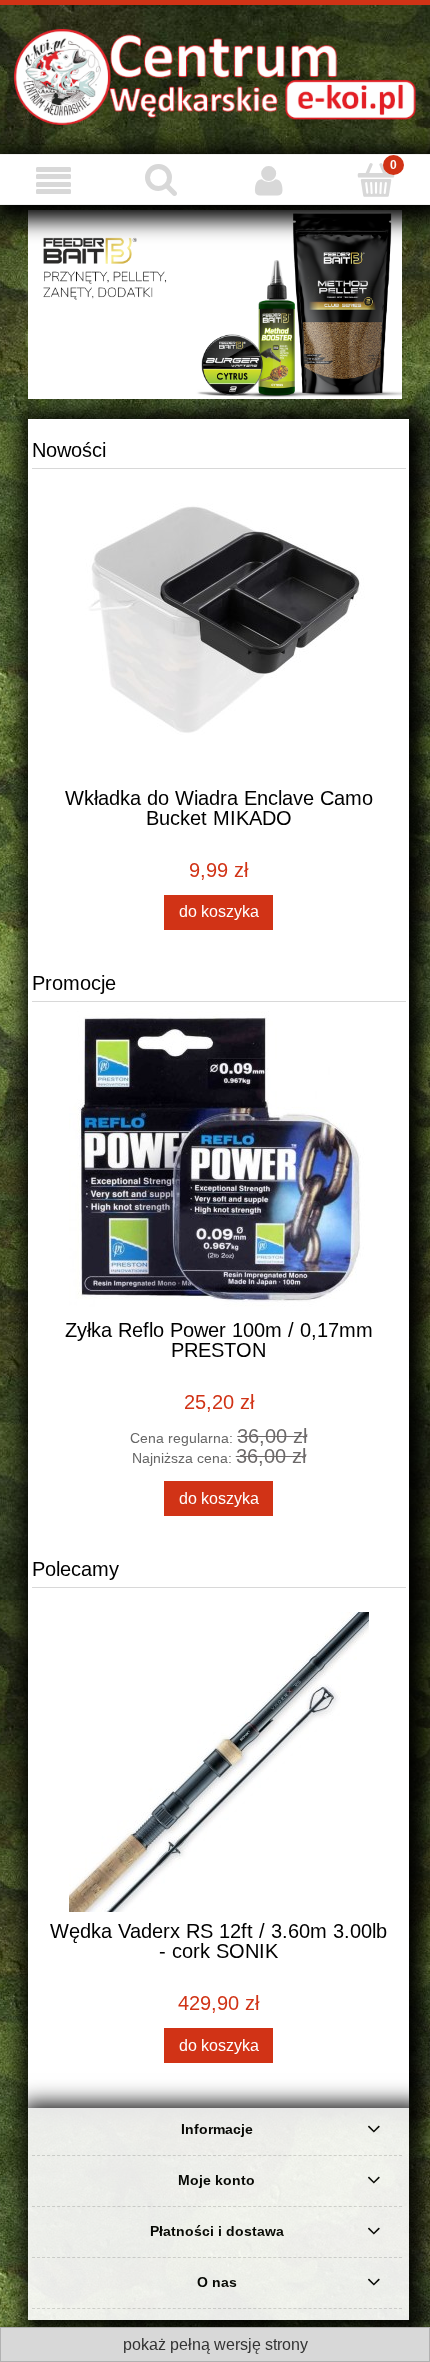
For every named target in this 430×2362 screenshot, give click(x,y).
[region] (215, 304)
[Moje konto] (269, 180)
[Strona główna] (215, 74)
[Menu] (54, 180)
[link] (215, 304)
